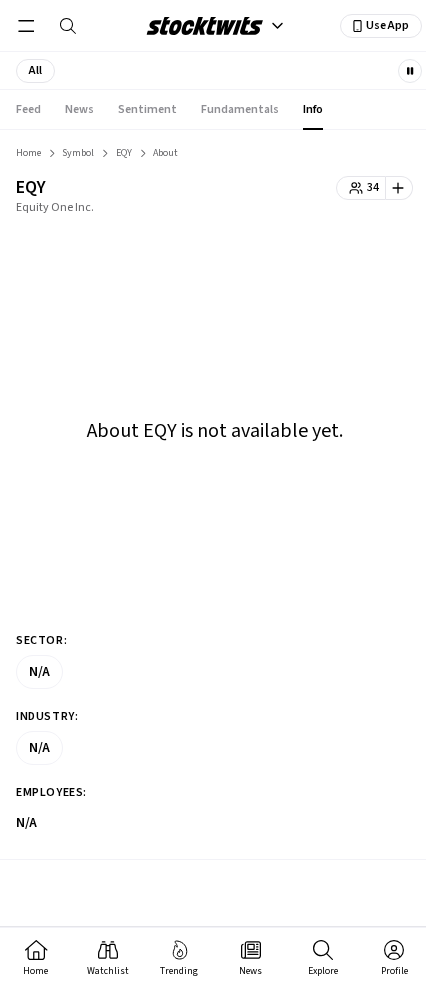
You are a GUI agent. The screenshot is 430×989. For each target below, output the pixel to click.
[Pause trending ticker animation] (410, 71)
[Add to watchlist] (399, 188)
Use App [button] (387, 25)
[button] (35, 71)
